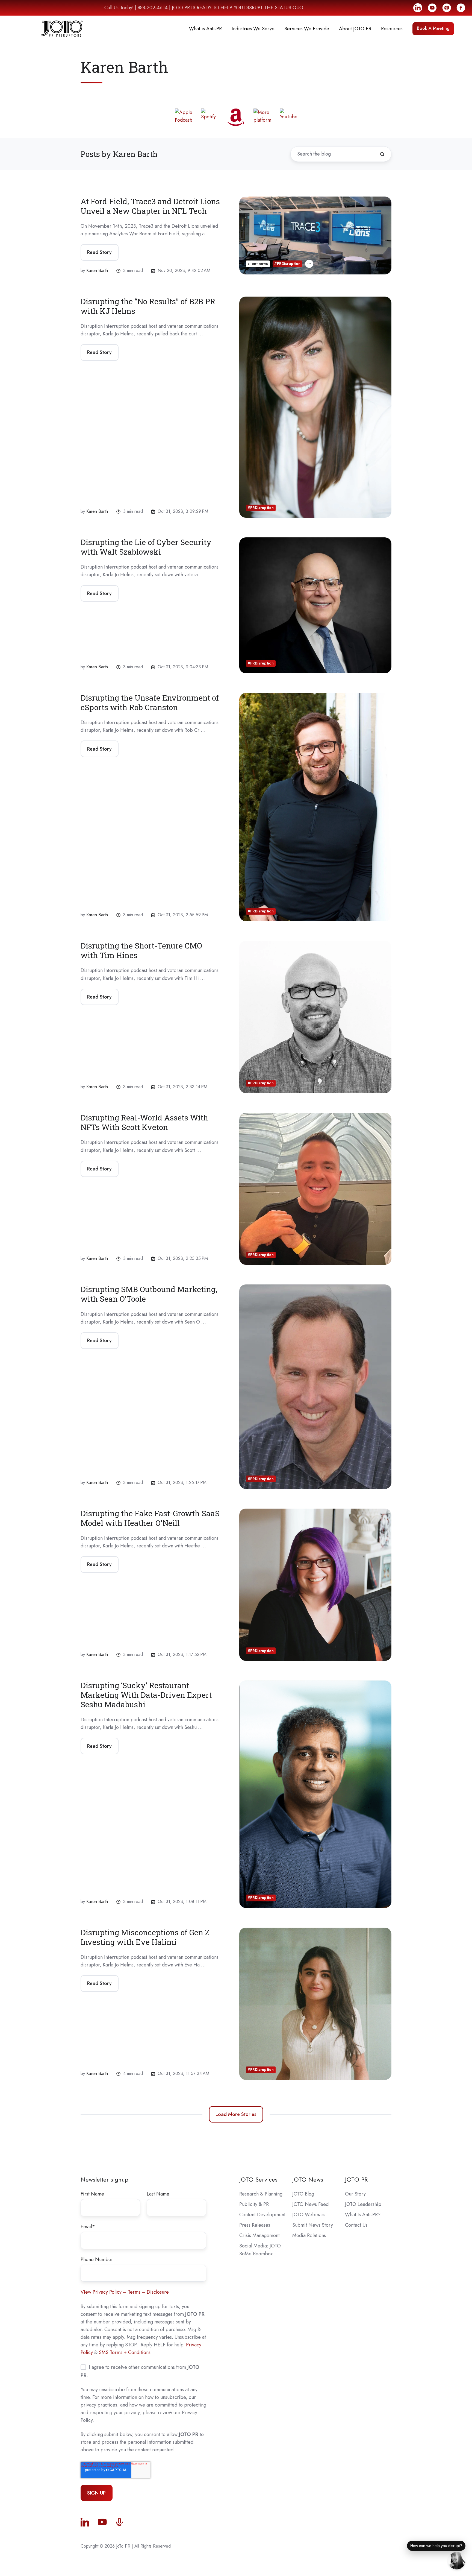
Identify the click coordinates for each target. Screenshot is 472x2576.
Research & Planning (261, 2194)
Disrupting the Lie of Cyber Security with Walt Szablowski (146, 547)
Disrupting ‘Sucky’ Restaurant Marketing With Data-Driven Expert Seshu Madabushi (146, 1695)
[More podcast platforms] (262, 117)
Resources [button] (392, 29)
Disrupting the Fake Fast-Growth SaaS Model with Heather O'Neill (150, 1518)
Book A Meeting (433, 28)
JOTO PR (356, 2180)
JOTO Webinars (309, 2215)
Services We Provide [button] (307, 29)
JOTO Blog (303, 2194)
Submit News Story (313, 2225)
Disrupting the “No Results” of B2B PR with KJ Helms (148, 306)
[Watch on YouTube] (288, 117)
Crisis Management (259, 2235)
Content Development (262, 2215)
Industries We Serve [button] (253, 29)
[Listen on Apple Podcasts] (184, 117)
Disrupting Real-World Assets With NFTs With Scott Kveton (144, 1122)
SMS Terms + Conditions (125, 2352)
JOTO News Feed (310, 2204)
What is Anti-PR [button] (205, 29)
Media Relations (309, 2235)
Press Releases (255, 2225)
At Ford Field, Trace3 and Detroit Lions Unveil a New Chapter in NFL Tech (150, 206)
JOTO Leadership (363, 2204)
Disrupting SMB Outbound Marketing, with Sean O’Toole (149, 1294)
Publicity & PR (254, 2204)
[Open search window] (463, 29)
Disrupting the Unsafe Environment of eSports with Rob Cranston (150, 702)
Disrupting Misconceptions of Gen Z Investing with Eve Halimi (145, 1937)
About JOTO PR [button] (355, 29)
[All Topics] (309, 264)
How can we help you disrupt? (436, 2546)
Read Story (99, 252)
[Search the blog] (382, 154)
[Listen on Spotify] (210, 117)
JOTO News (308, 2180)
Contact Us (356, 2225)
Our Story (355, 2194)
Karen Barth (97, 270)
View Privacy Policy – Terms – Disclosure (125, 2292)
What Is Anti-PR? (363, 2215)
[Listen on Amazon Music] (236, 117)
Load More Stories (236, 2114)
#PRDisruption (287, 264)
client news (258, 264)
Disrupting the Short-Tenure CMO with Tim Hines (141, 950)
